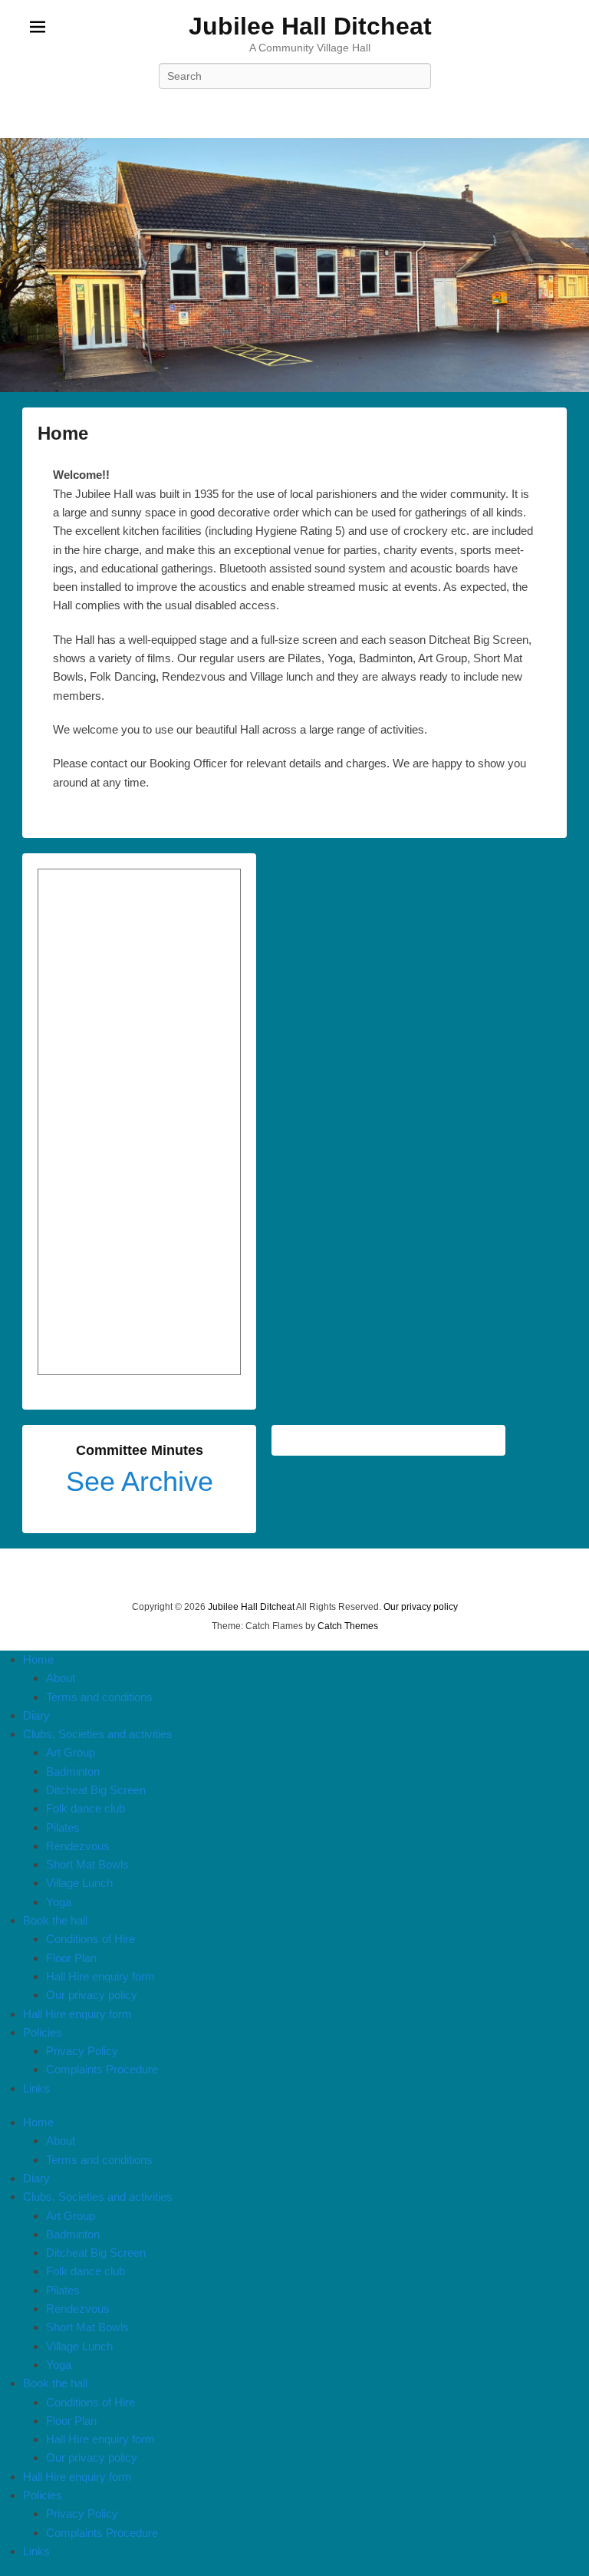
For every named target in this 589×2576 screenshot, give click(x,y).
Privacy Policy (82, 2051)
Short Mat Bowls (87, 1864)
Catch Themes (348, 1626)
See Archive (140, 1481)
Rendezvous (78, 1846)
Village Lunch (79, 1883)
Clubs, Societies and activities (98, 1734)
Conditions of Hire (90, 1939)
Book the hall (55, 1920)
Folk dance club (86, 1808)
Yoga (59, 1902)
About (61, 1678)
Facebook (294, 110)
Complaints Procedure (102, 2069)
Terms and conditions (99, 1697)
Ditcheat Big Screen (96, 1790)
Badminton (73, 1771)
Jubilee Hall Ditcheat (310, 26)
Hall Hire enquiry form (100, 1976)
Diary (36, 1715)
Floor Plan (71, 1958)
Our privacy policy (421, 1607)
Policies (43, 2032)
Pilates (63, 1827)
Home (63, 433)
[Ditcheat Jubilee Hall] (294, 265)
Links (36, 2088)
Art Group (71, 1752)
